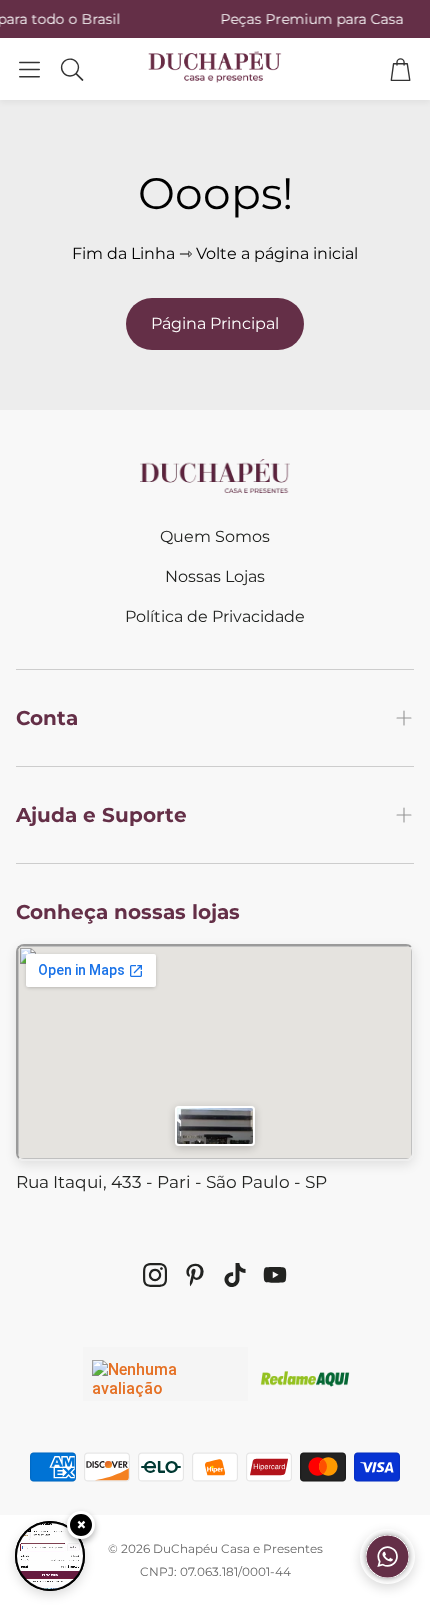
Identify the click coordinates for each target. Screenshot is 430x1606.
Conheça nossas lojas (128, 912)
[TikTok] (235, 1275)
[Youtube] (275, 1275)
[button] (29, 69)
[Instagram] (155, 1275)
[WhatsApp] (387, 1578)
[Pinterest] (195, 1275)
